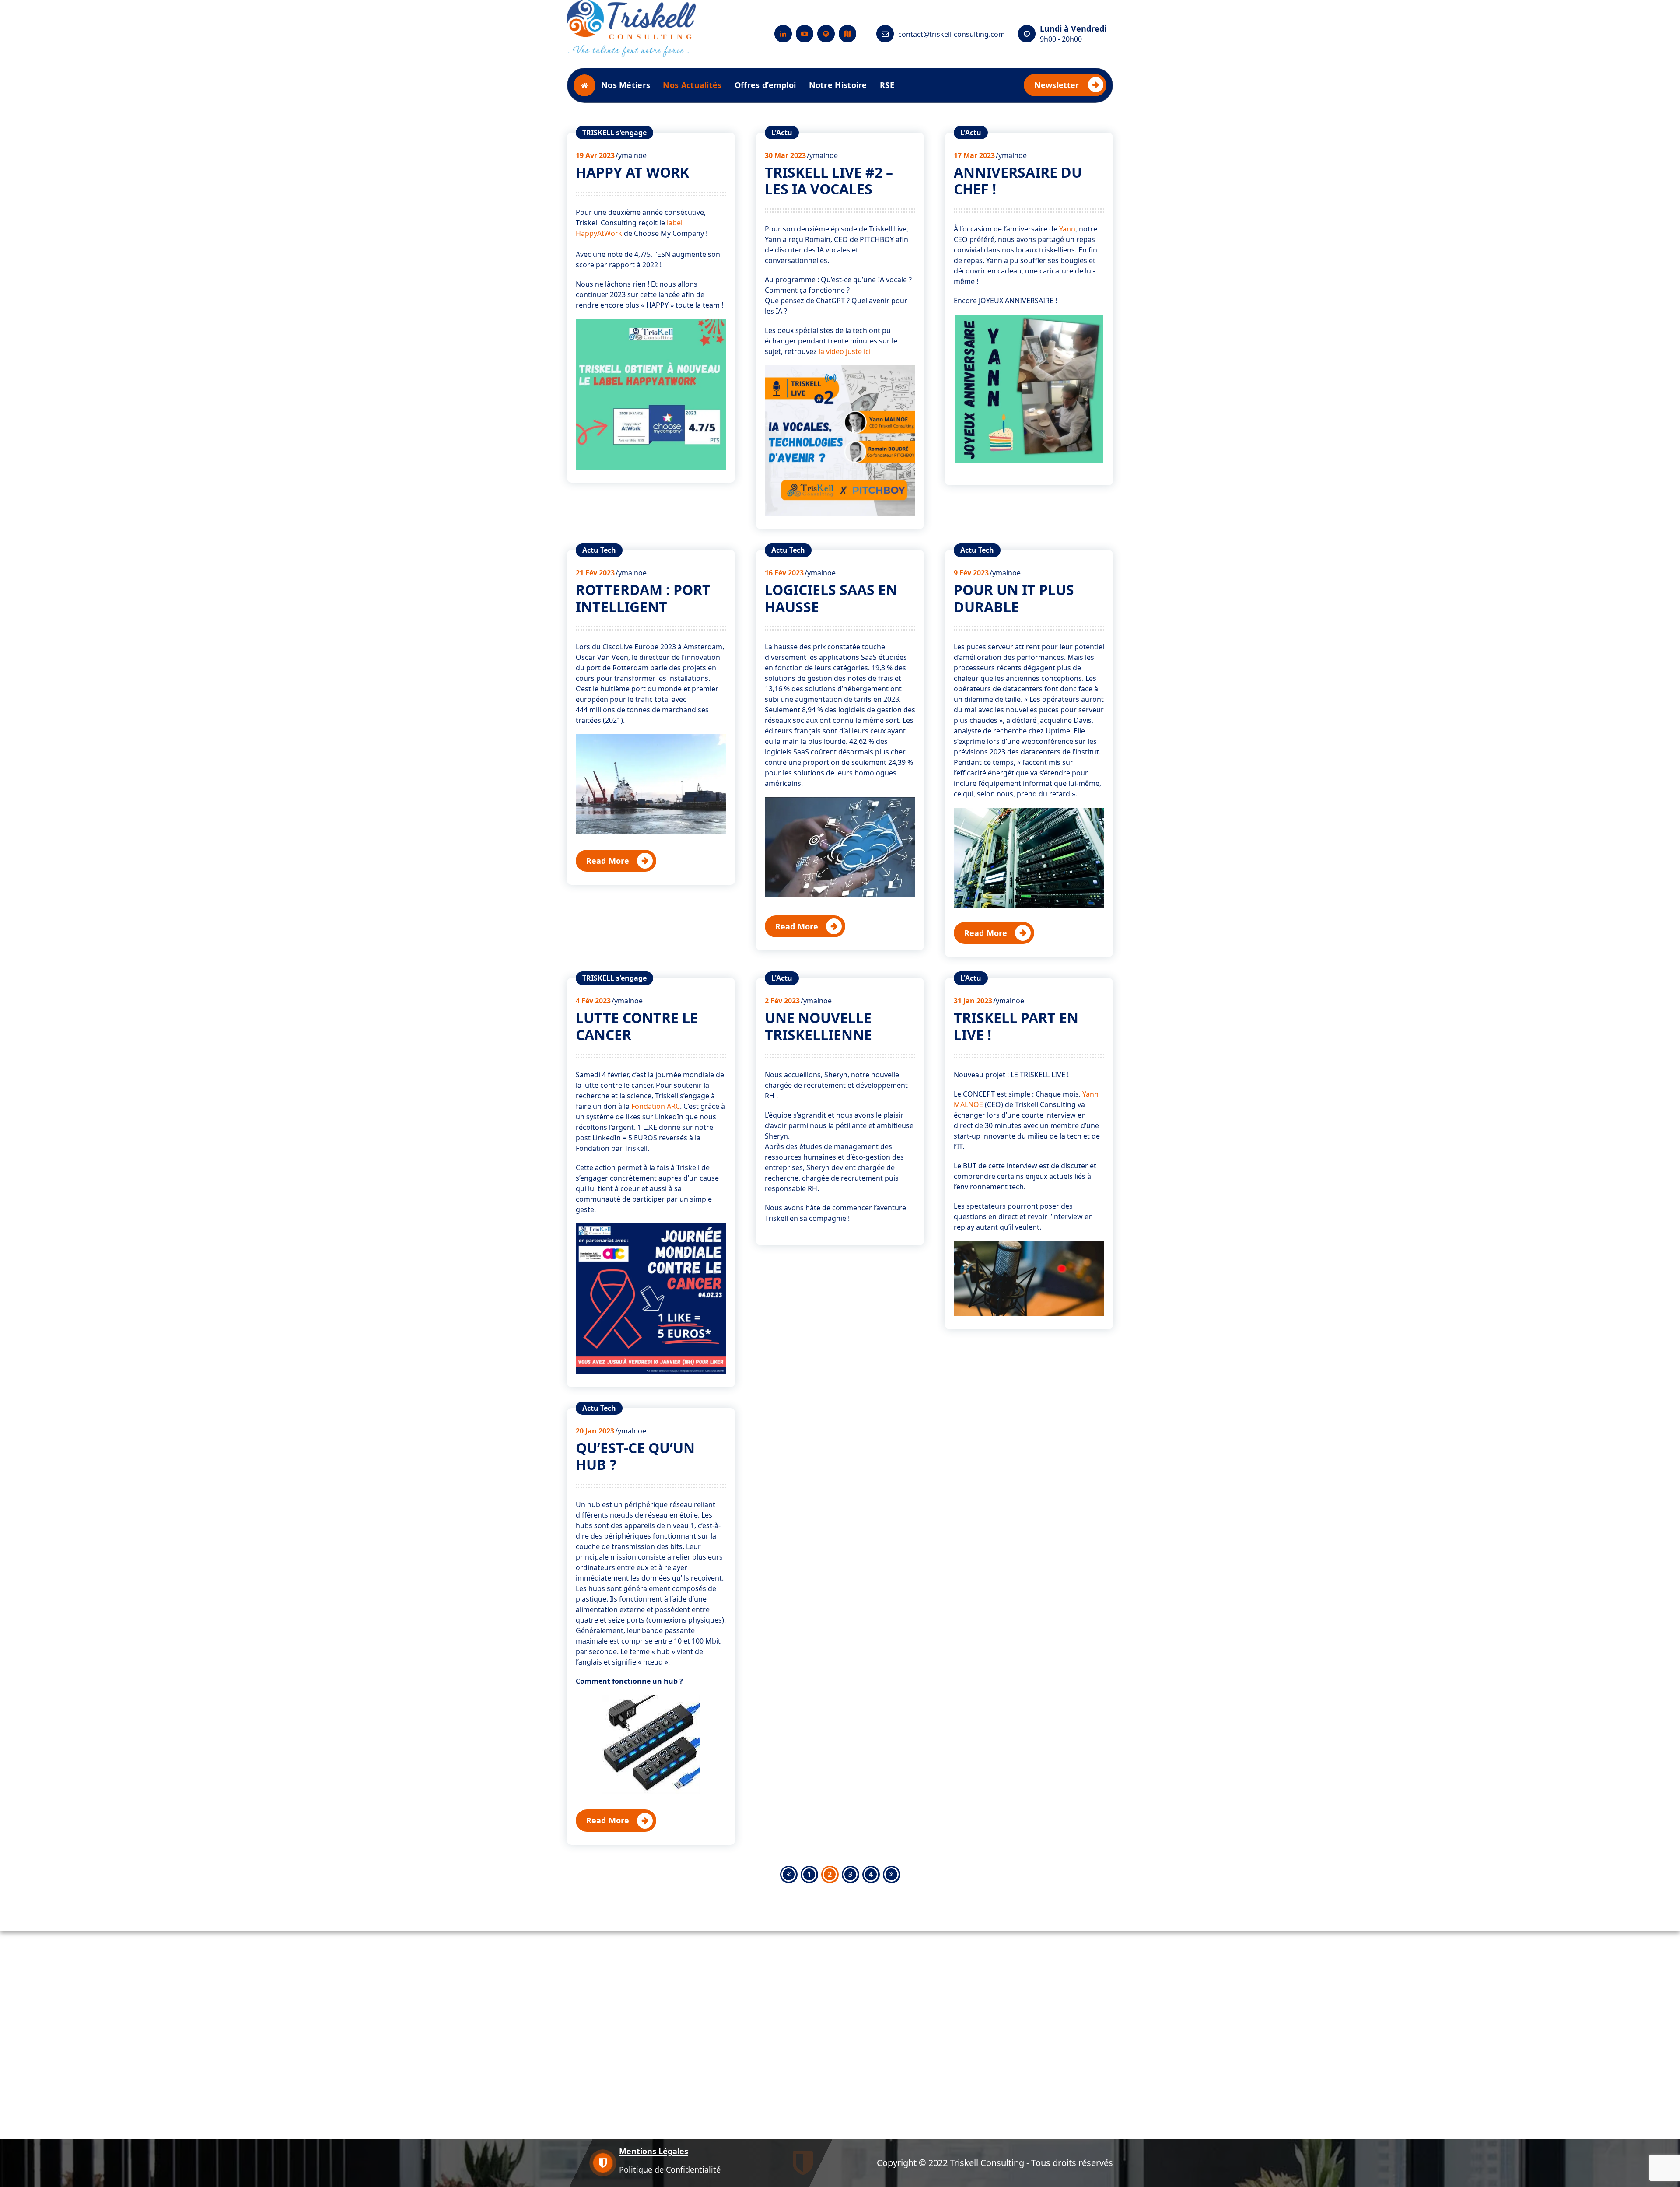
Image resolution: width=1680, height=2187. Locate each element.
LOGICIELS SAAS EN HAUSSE (831, 598)
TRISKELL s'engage (614, 133)
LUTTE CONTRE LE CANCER (637, 1026)
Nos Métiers (626, 85)
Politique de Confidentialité (670, 2169)
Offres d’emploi (765, 85)
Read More (608, 861)
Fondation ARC (656, 1106)
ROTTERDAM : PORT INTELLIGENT (643, 598)
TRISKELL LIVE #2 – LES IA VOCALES (829, 180)
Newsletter (1057, 85)
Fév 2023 (595, 573)
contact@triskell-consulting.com (952, 34)
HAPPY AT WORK (632, 172)
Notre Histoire (838, 85)
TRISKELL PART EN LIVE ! (1016, 1026)
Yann (1067, 229)
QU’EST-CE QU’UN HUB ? (635, 1456)
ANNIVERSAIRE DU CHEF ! (1018, 180)
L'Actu (782, 133)
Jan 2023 (973, 1001)
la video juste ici (845, 351)
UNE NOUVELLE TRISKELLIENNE (818, 1026)
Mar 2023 (785, 155)
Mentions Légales (654, 2151)
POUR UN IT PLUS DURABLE (1014, 598)
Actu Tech (599, 550)
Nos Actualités (692, 85)
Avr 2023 (595, 155)
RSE (887, 85)
